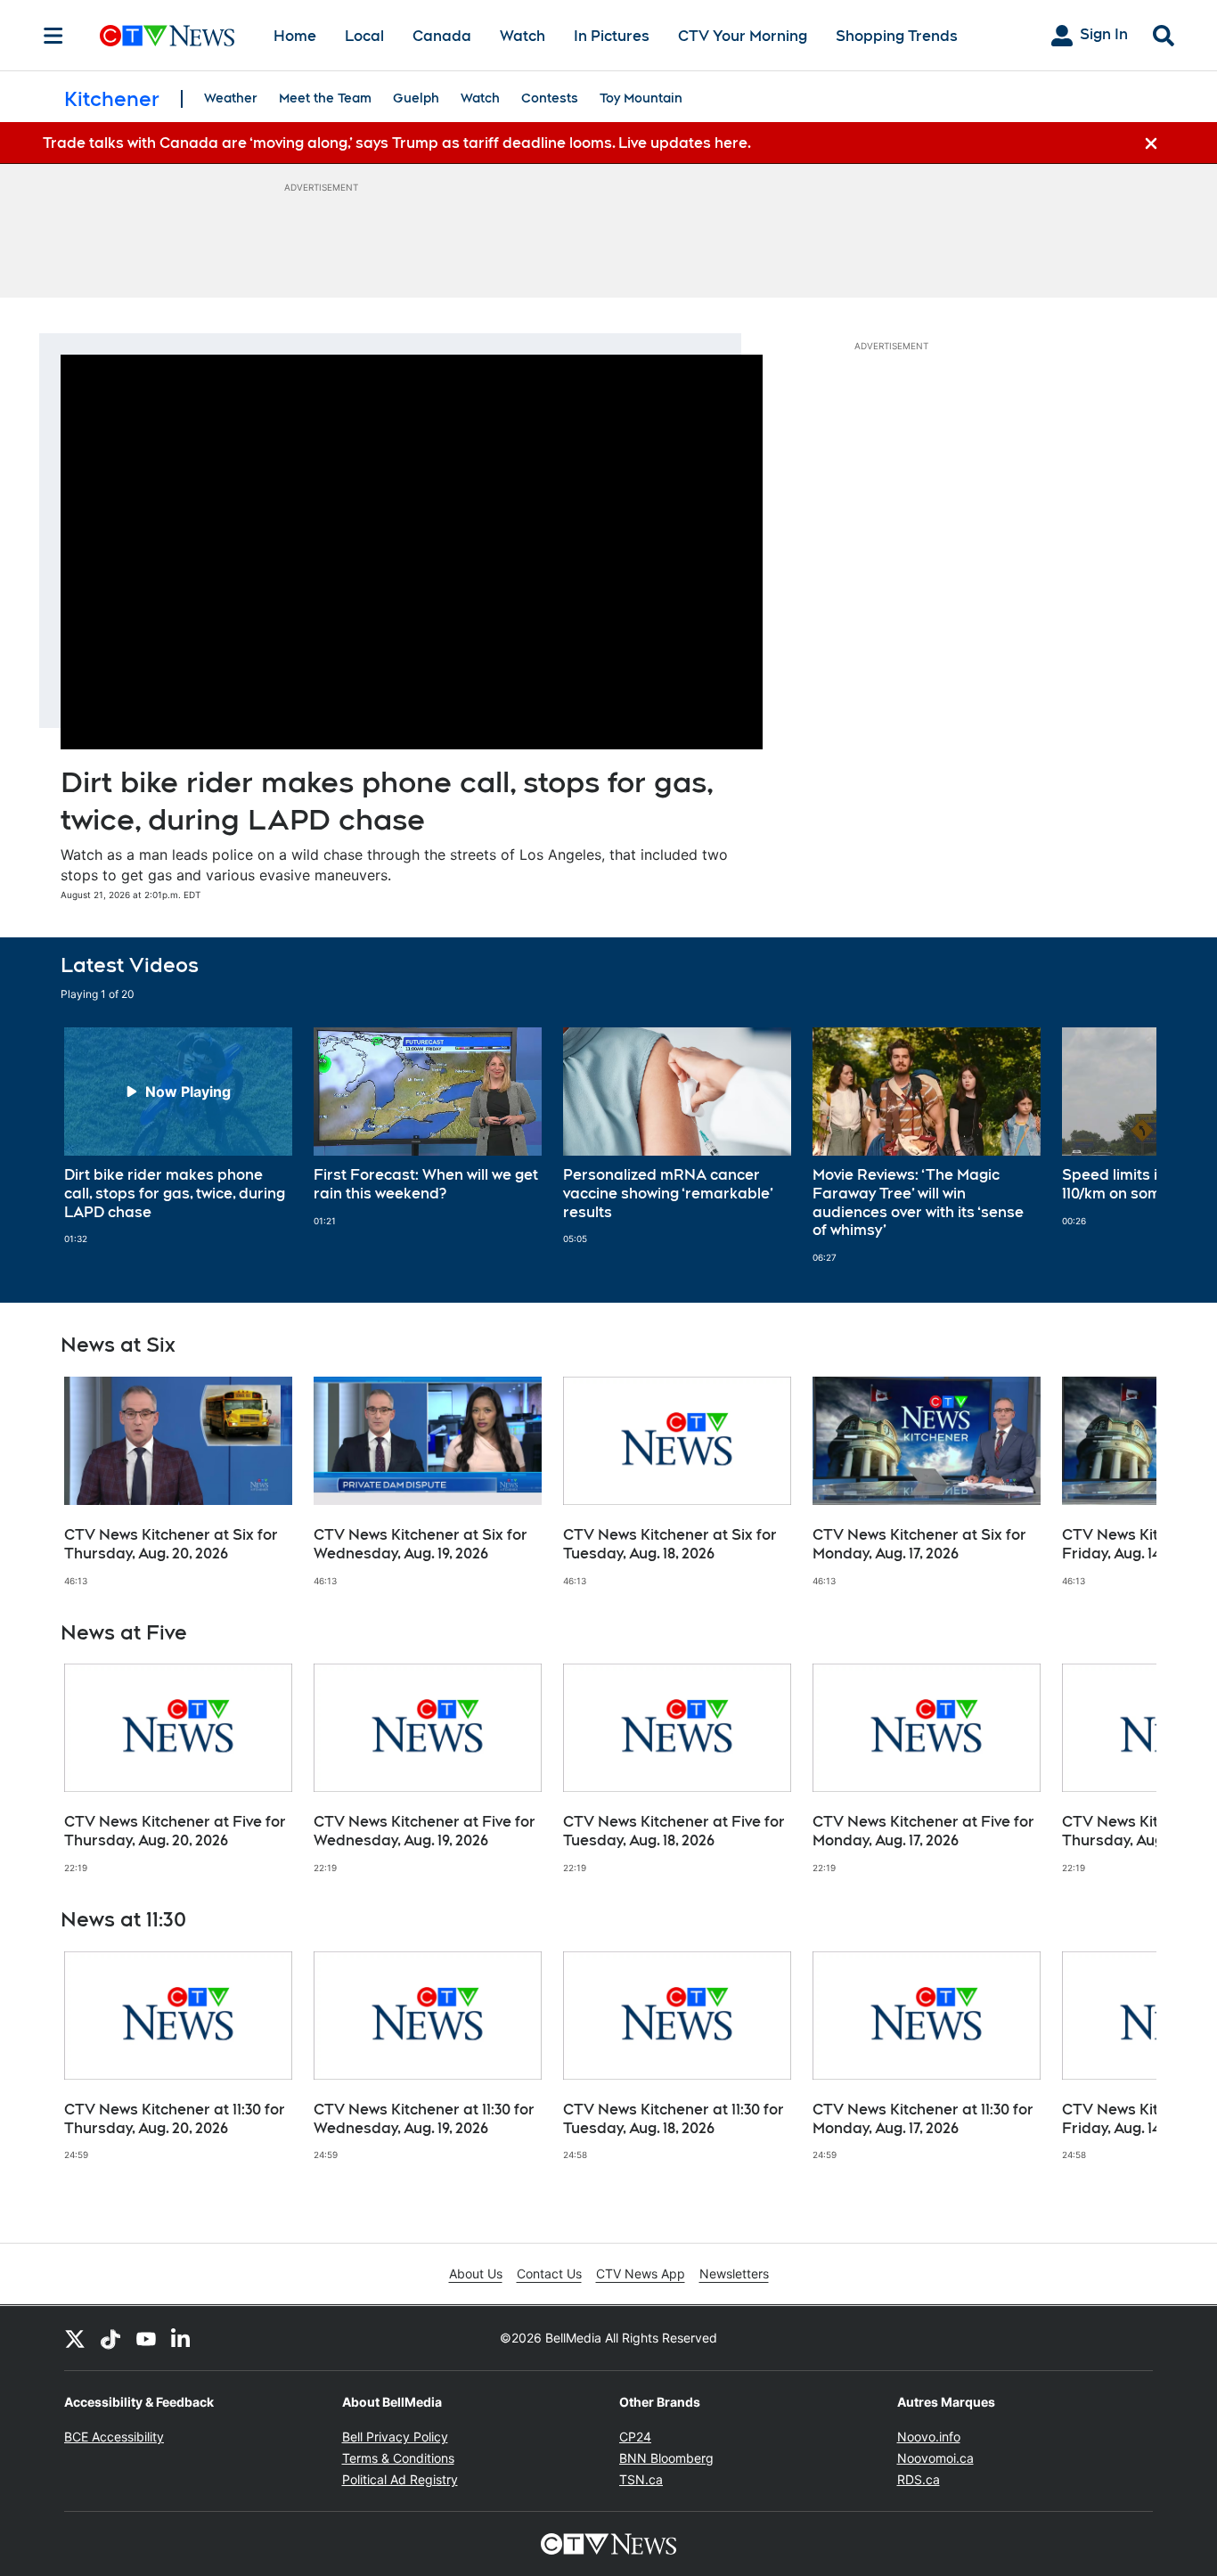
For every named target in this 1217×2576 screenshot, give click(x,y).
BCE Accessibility (114, 2437)
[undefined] (178, 1136)
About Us (476, 2273)
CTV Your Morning (743, 36)
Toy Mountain (641, 98)
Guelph (416, 98)
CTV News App (641, 2273)
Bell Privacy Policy (395, 2437)
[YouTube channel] (146, 2338)
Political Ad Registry (400, 2479)
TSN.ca (641, 2479)
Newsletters (734, 2273)
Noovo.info (929, 2437)
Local (364, 36)
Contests (550, 98)
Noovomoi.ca (935, 2458)
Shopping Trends (897, 36)
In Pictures (612, 36)
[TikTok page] (110, 2338)
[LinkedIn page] (182, 2338)
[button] (1121, 1145)
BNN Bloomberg (666, 2458)
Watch (523, 36)
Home (295, 36)
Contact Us (549, 2273)
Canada (442, 36)
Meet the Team (325, 98)
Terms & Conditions (398, 2458)
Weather (231, 98)
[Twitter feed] (75, 2338)
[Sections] (53, 36)
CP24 (635, 2437)
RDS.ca (919, 2479)
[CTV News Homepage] (167, 36)
